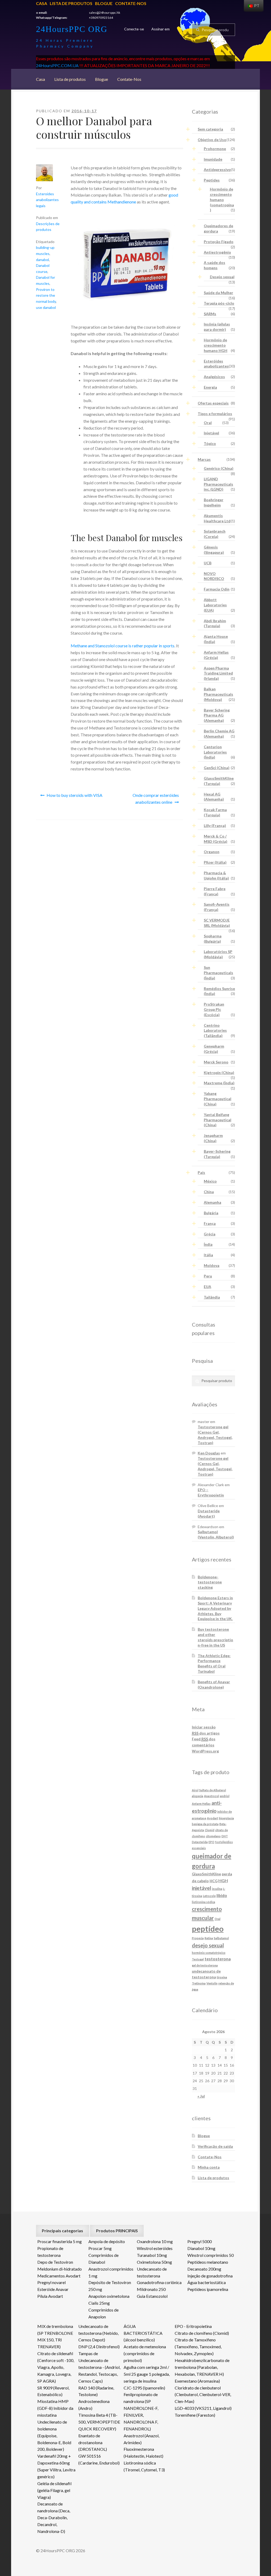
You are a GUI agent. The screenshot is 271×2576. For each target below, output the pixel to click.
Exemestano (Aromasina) (197, 2381)
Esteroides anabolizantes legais (47, 200)
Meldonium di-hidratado (60, 2269)
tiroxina (222, 1977)
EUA (207, 1287)
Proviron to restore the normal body (46, 295)
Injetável (211, 433)
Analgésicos (214, 377)
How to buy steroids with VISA (74, 795)
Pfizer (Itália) (215, 862)
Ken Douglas (209, 1453)
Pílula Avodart (50, 2296)
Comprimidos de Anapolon (103, 2313)
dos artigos (206, 1733)
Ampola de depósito (107, 2241)
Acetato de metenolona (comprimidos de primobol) (145, 2353)
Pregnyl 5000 (200, 2241)
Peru (208, 1276)
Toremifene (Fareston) (195, 2415)
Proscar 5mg (100, 2248)
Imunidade (213, 159)
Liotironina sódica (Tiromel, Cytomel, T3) (144, 2466)
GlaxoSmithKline (206, 1874)
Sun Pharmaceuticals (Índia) (218, 973)
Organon (212, 852)
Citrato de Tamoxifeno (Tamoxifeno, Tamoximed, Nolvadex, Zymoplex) (198, 2347)
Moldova (212, 1265)
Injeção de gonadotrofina (210, 2276)
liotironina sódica (204, 1902)
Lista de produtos (71, 3)
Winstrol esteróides (155, 2248)
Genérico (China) (219, 468)
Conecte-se (134, 29)
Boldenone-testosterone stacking (210, 1582)
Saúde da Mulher (218, 293)
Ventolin (212, 1983)
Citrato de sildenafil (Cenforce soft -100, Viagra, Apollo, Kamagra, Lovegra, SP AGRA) (56, 2367)
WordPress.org (205, 1751)
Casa (42, 3)
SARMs (210, 314)
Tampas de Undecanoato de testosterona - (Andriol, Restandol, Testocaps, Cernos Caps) (99, 2367)
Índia (208, 1244)
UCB (208, 563)
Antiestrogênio (217, 252)
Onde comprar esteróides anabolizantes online (156, 799)
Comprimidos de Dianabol (103, 2259)
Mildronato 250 (151, 2289)
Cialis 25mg (99, 2303)
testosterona (218, 1959)
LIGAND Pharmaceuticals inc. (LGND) (218, 484)
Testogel (198, 1959)
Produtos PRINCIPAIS (117, 2231)
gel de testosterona (205, 1965)
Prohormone (215, 149)
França (210, 1223)
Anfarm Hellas (201, 1804)
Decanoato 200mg (204, 2269)
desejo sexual (208, 1945)
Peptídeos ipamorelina (208, 2289)
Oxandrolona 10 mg (155, 2241)
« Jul (201, 2096)
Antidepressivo (217, 169)
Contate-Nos (131, 3)
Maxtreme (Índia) (219, 1083)
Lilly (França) (215, 826)
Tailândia (212, 1297)
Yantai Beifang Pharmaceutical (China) (218, 1120)
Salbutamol (221, 1938)
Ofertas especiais (213, 403)
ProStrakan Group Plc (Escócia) (214, 1009)
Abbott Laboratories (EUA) (215, 605)
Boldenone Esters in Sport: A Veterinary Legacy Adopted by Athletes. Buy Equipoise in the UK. (215, 1608)
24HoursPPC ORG (72, 29)
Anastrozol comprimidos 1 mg (111, 2272)
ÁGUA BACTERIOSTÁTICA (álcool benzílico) (143, 2333)
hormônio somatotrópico (209, 1953)
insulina (217, 1889)
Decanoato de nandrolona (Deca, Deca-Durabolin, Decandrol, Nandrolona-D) (54, 2517)
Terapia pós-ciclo (219, 303)
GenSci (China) (217, 768)
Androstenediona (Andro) (94, 2405)
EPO (211, 1842)
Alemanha (213, 1202)
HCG (214, 1881)
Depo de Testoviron (55, 2262)
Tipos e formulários (215, 414)
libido (222, 1895)
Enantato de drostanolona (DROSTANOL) (93, 2442)
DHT (225, 1836)
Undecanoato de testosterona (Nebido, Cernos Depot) (98, 2333)
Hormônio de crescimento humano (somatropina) (222, 199)
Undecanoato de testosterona (152, 2272)
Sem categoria (210, 129)
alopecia (198, 1796)
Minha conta (209, 2167)
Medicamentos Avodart (59, 2276)
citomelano (213, 1836)
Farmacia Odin (217, 589)
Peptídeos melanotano (208, 2262)
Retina (209, 1938)
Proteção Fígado (219, 242)
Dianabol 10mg (201, 2248)
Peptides (212, 180)
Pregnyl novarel (51, 2282)
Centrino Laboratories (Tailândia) (215, 1031)
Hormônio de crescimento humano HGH (216, 345)
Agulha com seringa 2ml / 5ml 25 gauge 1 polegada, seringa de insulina (147, 2374)
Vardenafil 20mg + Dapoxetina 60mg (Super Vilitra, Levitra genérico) (56, 2466)
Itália (208, 1255)
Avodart (213, 1818)
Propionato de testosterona (50, 2252)
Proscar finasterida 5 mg (60, 2241)
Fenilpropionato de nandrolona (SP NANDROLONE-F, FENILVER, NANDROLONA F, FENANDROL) (141, 2411)
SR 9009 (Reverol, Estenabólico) (53, 2391)
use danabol (46, 307)
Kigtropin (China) (219, 1073)
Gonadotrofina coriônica (159, 2282)
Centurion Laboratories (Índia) (215, 752)
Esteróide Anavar (53, 2289)
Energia (210, 387)
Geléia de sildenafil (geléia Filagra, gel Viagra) (54, 2490)
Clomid (210, 1830)
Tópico (210, 443)
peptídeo (208, 1929)
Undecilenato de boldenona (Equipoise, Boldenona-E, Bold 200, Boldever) (54, 2436)
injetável (202, 1888)
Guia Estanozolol (152, 2296)
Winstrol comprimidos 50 (211, 2255)
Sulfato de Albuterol (213, 1790)
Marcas (204, 459)
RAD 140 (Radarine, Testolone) (96, 2391)
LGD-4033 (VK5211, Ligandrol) (203, 2408)
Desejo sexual (222, 277)
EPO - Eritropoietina (193, 2326)
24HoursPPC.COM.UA (57, 65)
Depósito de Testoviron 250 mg (110, 2286)
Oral (208, 423)
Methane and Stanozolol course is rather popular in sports (123, 646)
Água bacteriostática (207, 2282)
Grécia (210, 1234)
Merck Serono (216, 1062)
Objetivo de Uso (212, 140)
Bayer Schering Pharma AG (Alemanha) (217, 715)
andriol (225, 1796)
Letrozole (209, 1896)
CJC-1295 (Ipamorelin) (144, 2388)
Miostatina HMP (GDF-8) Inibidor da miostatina (55, 2408)
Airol (195, 1790)
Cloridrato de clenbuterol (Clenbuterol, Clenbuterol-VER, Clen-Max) (203, 2395)
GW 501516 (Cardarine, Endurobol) (99, 2459)
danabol (42, 260)
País (201, 1172)
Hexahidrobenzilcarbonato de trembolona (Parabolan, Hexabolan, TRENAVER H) (202, 2367)
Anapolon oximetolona (109, 2296)
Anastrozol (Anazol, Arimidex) (141, 2439)
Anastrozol (212, 1796)
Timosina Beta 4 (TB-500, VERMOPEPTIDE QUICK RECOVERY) (99, 2422)
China (209, 1192)
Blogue (104, 3)
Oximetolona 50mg (154, 2262)
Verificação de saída (215, 2146)
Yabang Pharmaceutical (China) (218, 1099)
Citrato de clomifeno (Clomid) (202, 2333)
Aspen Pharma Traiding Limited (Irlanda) (218, 673)
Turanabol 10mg (152, 2255)
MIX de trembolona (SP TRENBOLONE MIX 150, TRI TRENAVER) (55, 2336)
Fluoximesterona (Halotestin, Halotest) (143, 2452)
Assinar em (161, 29)
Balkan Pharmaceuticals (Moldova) (218, 694)
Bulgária (211, 1213)
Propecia (198, 1938)
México (210, 1181)
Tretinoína (199, 1983)
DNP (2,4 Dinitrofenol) (99, 2347)
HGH (223, 1880)
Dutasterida (200, 1842)
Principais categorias (62, 2231)
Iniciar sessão (204, 1727)
